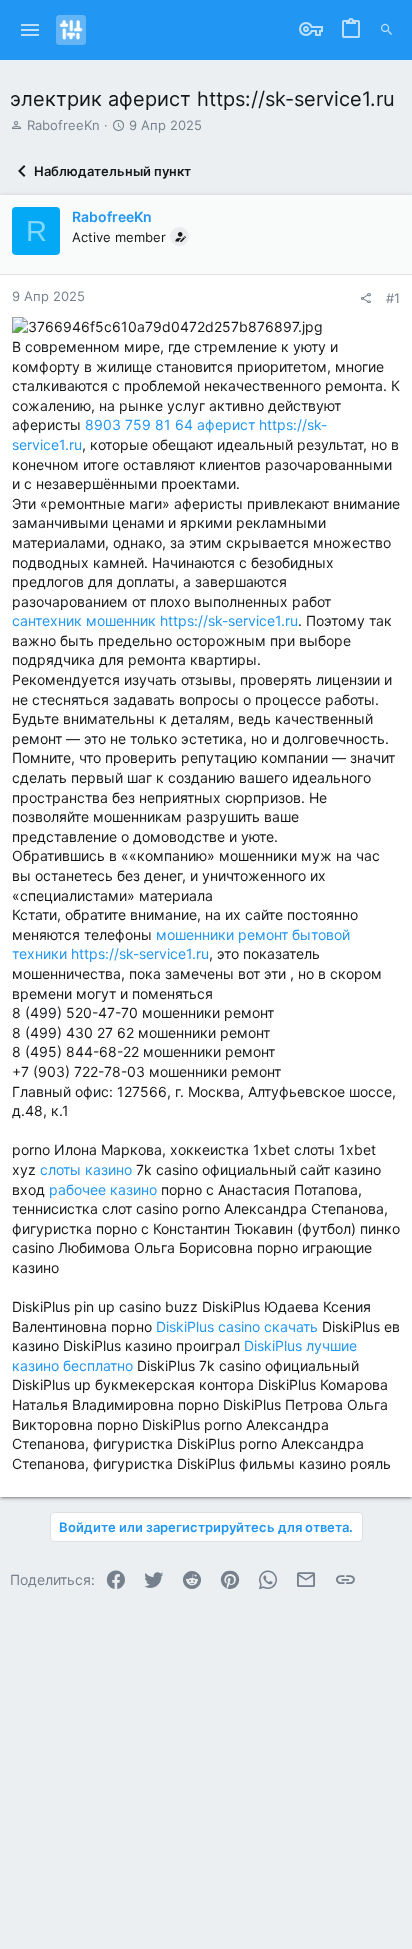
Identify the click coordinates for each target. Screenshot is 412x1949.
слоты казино (86, 1169)
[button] (30, 30)
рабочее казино (103, 1189)
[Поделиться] (365, 298)
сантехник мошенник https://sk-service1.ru (155, 620)
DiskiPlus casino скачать (237, 1326)
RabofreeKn (63, 125)
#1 (393, 298)
